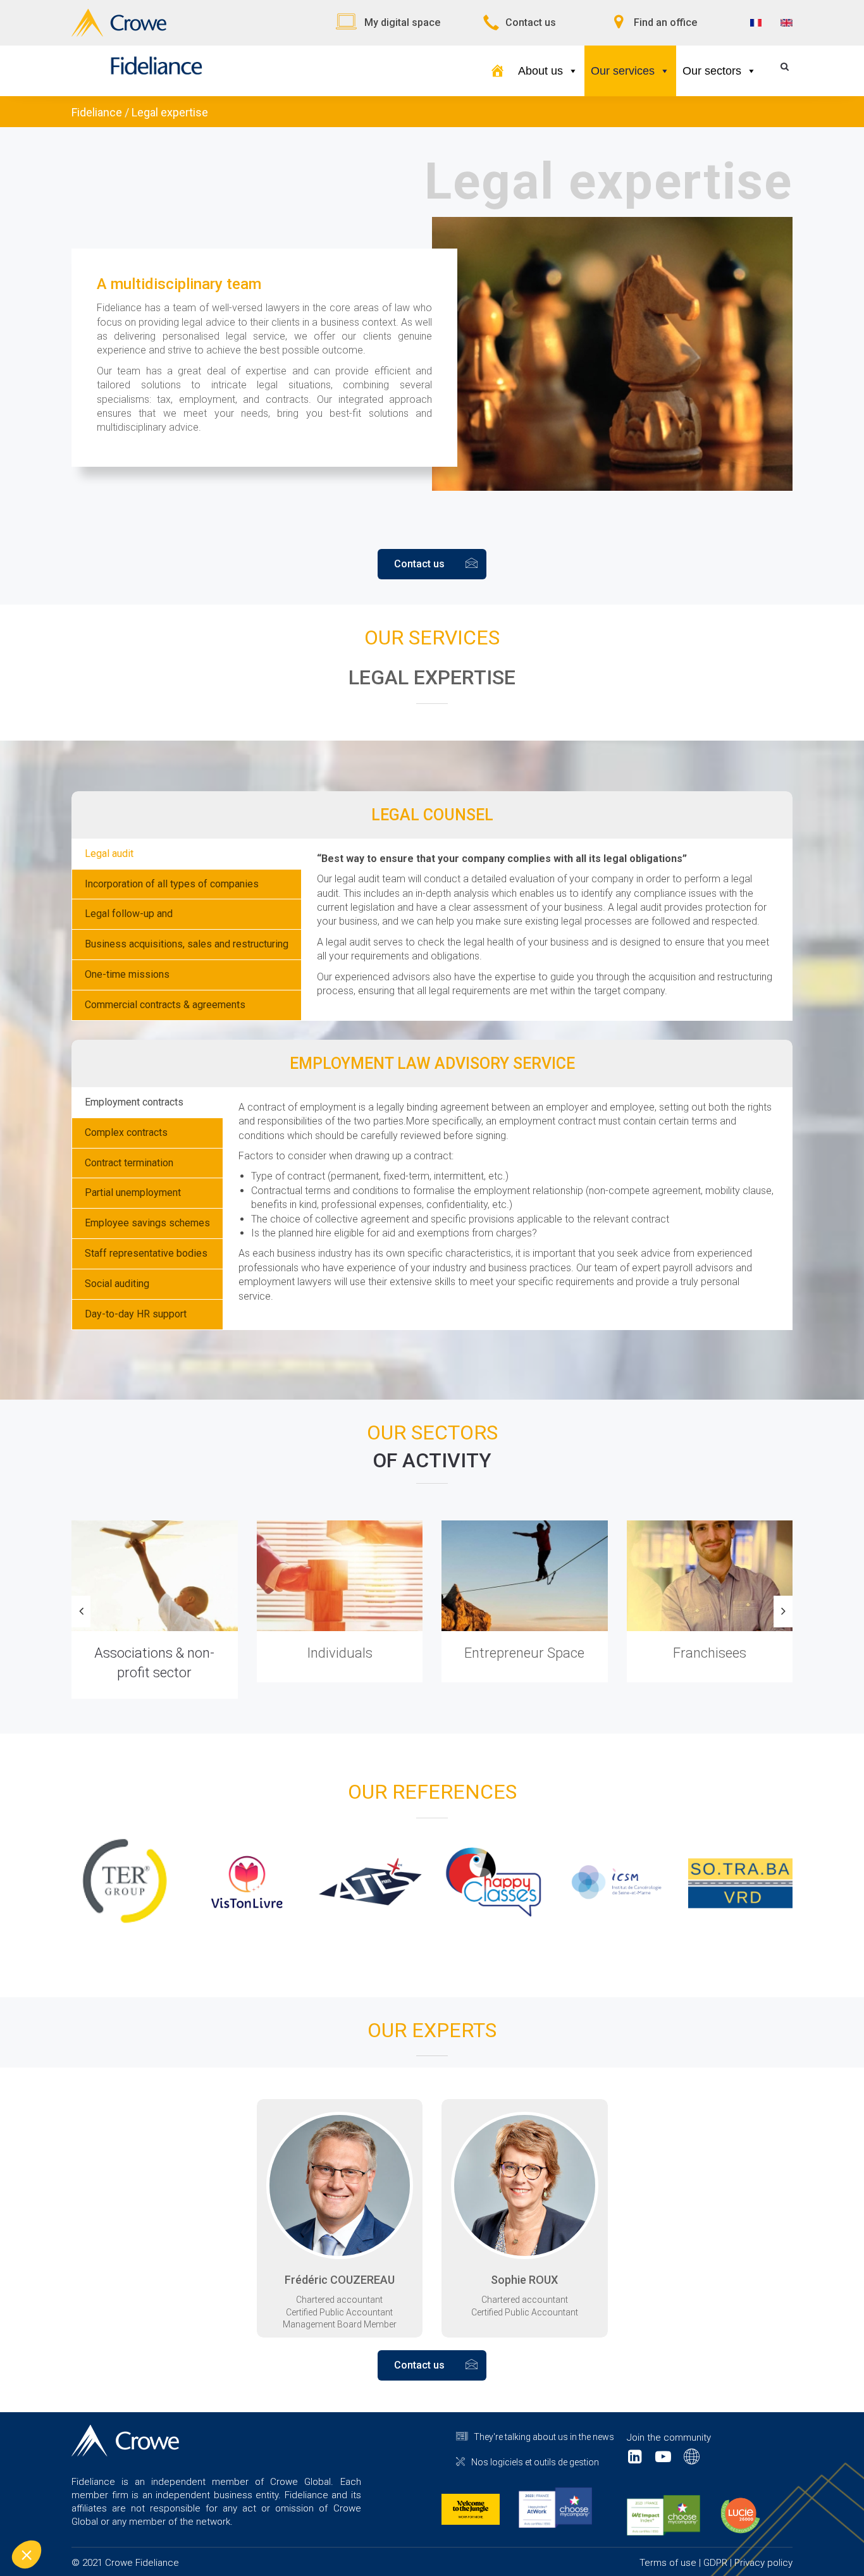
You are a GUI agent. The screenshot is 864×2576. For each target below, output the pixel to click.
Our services (623, 71)
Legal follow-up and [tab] (129, 914)
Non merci (57, 2512)
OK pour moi (234, 2512)
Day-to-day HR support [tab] (136, 1314)
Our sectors (712, 71)
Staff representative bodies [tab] (146, 1253)
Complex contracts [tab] (126, 1132)
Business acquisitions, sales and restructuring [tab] (187, 944)
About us (540, 71)
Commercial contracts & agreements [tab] (165, 1005)
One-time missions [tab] (127, 974)
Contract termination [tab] (129, 1163)
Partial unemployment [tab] (133, 1192)
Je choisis (145, 2512)
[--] (497, 71)
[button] (27, 2554)
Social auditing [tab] (117, 1284)
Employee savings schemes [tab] (147, 1223)
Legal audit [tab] (109, 854)
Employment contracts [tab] (134, 1102)
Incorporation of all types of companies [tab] (172, 884)
